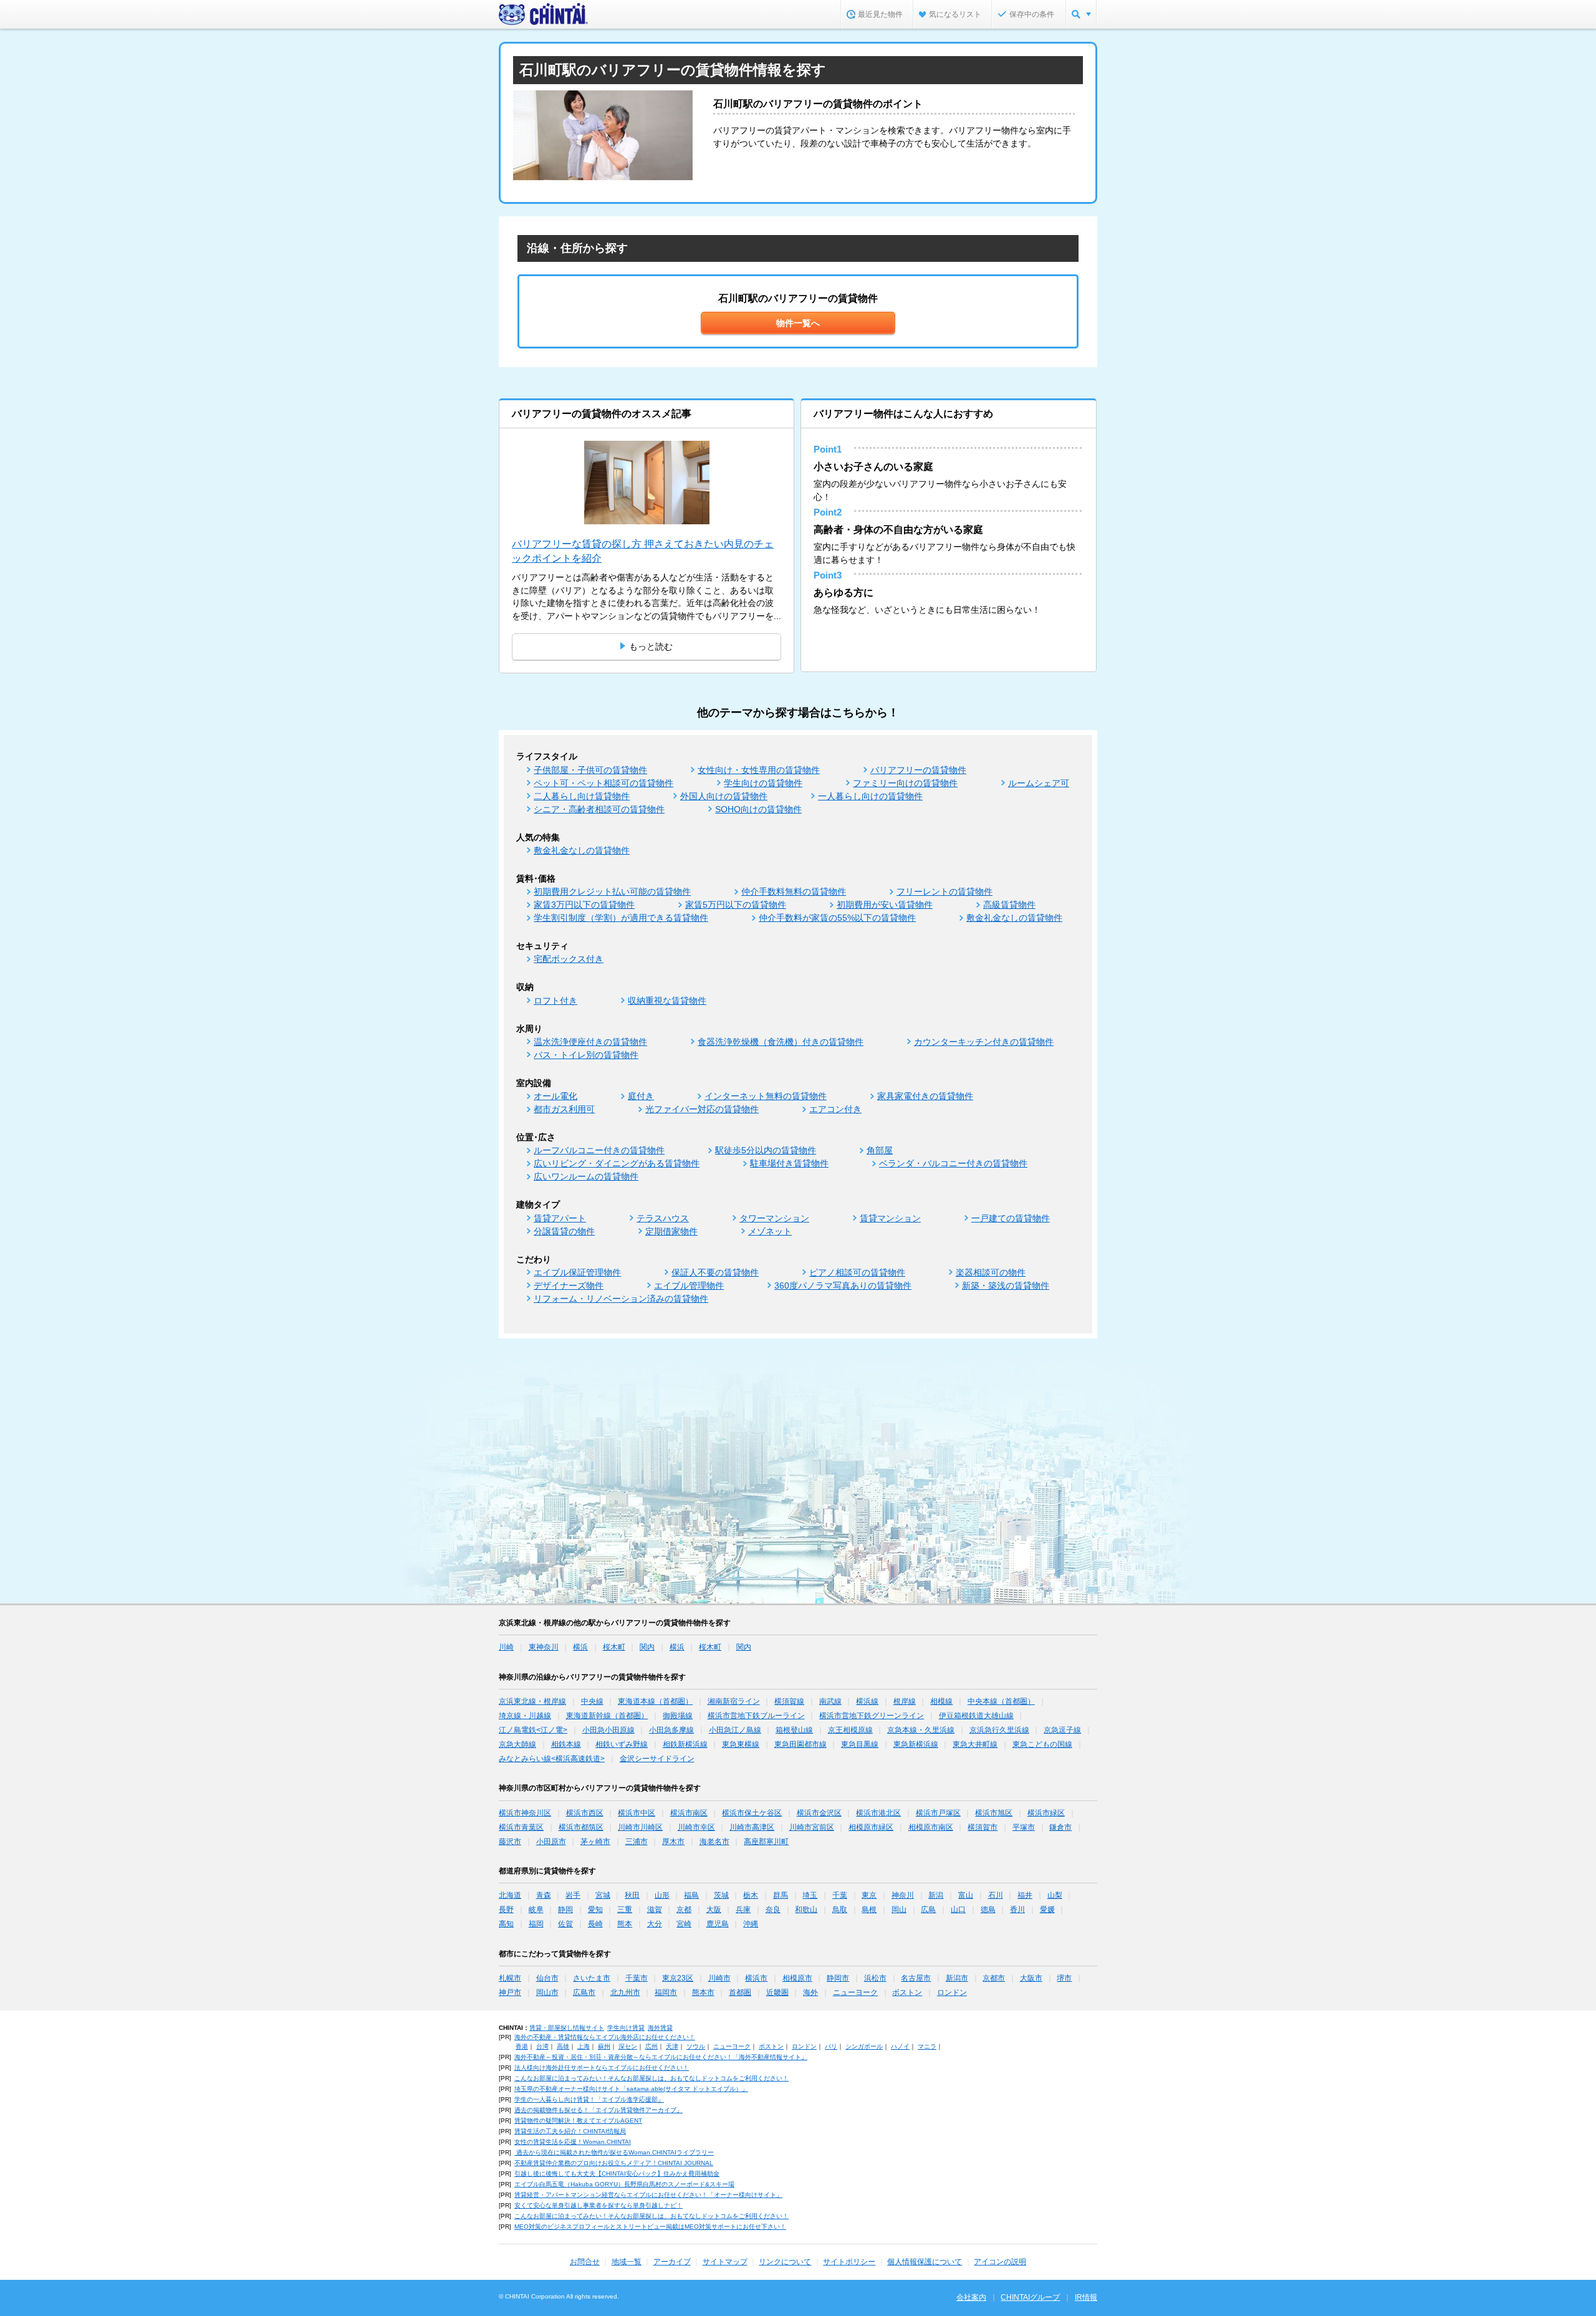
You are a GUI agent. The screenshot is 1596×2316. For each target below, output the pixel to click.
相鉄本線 (566, 1744)
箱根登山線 (794, 1730)
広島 (928, 1910)
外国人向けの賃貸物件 (724, 796)
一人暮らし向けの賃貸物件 (870, 796)
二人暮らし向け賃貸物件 (582, 796)
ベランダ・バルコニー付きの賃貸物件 (953, 1163)
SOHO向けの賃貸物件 (758, 809)
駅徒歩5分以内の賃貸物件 (766, 1150)
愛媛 (1047, 1910)
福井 (1025, 1895)
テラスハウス (663, 1218)
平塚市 (1024, 1827)
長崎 (595, 1924)
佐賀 (565, 1924)
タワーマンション (774, 1218)
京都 (684, 1910)
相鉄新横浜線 (685, 1744)
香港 (522, 2046)
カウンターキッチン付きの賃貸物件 (984, 1042)
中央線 (592, 1701)
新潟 (936, 1895)
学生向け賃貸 (626, 2028)
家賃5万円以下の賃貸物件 (736, 905)
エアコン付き (835, 1109)
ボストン (907, 1992)
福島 (691, 1895)
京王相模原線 (850, 1730)
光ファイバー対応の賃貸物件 (702, 1109)
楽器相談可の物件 (991, 1272)
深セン (628, 2046)
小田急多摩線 (671, 1730)
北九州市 (625, 1992)
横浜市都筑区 (581, 1827)
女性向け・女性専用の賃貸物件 (759, 770)
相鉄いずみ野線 (622, 1744)
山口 (958, 1910)
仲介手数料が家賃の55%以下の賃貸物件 (837, 918)
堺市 (1064, 1978)
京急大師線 (517, 1744)
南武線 (830, 1701)
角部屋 (880, 1150)
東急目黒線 (860, 1744)
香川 (1017, 1910)
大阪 (714, 1910)
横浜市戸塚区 (938, 1813)
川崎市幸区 (696, 1827)
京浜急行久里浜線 (999, 1730)
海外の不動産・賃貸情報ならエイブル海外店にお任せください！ (605, 2037)
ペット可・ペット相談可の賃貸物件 (603, 783)
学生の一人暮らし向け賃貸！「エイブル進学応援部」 (589, 2099)
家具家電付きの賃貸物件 (925, 1096)
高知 (506, 1924)
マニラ (927, 2046)
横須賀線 (789, 1701)
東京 (869, 1895)
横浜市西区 (585, 1813)
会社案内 (971, 2297)
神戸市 (510, 1992)
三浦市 (637, 1842)
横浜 (580, 1647)
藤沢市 (510, 1842)
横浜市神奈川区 (525, 1813)
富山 (966, 1895)
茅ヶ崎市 (595, 1842)
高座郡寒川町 (766, 1842)
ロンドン (952, 1992)
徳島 (988, 1910)
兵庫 (743, 1910)
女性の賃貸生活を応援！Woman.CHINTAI (573, 2142)
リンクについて (785, 2262)
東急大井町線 (975, 1744)
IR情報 (1086, 2297)
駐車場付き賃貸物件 (789, 1163)
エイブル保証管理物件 (577, 1272)
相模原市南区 (931, 1827)
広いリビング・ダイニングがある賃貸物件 (617, 1163)
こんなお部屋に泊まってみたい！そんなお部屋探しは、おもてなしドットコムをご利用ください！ (651, 2078)
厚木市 (673, 1842)
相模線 (941, 1701)
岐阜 (536, 1910)
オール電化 (555, 1096)
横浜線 (867, 1701)
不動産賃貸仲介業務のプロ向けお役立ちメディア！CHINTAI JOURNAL (614, 2163)
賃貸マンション (890, 1218)
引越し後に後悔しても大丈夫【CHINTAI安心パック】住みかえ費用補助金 (617, 2174)
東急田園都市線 (800, 1744)
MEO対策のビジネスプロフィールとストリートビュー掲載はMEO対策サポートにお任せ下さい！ (650, 2227)
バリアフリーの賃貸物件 (918, 770)
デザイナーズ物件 (569, 1285)
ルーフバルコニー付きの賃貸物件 (599, 1150)
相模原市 (797, 1978)
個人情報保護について (925, 2262)
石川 (996, 1895)
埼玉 (810, 1895)
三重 (625, 1910)
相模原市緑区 (871, 1827)
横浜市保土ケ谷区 (752, 1813)
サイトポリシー (849, 2262)
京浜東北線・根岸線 (532, 1701)
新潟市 (957, 1978)
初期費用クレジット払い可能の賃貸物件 (612, 891)
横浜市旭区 (994, 1813)
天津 (672, 2046)
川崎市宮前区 (812, 1827)
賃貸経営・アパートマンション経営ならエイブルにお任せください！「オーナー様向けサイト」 (648, 2195)
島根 (869, 1910)
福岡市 (666, 1992)
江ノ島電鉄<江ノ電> (533, 1730)
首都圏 (740, 1992)
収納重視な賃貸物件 (667, 1001)
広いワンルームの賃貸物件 (586, 1176)
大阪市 (1031, 1978)
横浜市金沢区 (819, 1813)
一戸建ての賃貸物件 (1011, 1218)
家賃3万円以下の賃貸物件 (584, 905)
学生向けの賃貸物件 (763, 783)
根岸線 (905, 1701)
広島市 (584, 1992)
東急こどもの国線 (1042, 1744)
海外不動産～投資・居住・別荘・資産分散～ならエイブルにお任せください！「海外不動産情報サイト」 (661, 2057)
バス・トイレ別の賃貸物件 (586, 1055)
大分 (655, 1924)
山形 (662, 1895)
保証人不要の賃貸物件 (715, 1272)
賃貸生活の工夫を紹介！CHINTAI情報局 (570, 2131)
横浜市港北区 (878, 1813)
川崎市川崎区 (640, 1827)
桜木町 (614, 1647)
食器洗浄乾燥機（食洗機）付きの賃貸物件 (781, 1042)
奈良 (773, 1910)
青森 (544, 1895)
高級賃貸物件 (1009, 905)
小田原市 (551, 1842)
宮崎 (684, 1924)
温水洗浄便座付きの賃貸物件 (590, 1042)
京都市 (994, 1978)
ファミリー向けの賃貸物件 (905, 783)
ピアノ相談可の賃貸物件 (857, 1272)
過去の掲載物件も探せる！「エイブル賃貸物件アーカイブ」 (598, 2110)
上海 (584, 2046)
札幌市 (510, 1978)
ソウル (696, 2046)
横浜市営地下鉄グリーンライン (872, 1716)
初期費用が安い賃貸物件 (885, 905)
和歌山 (806, 1910)
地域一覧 (627, 2262)
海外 (810, 1992)
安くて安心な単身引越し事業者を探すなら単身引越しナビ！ (598, 2205)
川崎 (506, 1647)
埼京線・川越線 (525, 1716)
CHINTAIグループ (1030, 2297)
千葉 (840, 1895)
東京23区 (678, 1978)
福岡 (536, 1924)
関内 (647, 1647)
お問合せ (585, 2262)
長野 (506, 1910)
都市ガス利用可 (564, 1109)
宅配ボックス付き (569, 959)
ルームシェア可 (1039, 783)
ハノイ (900, 2046)
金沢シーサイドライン (657, 1759)
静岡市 (838, 1978)
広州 (651, 2046)
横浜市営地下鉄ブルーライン (756, 1716)
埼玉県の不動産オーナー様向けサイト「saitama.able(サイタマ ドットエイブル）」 (631, 2089)
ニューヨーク (855, 1992)
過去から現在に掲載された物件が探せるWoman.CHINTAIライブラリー (614, 2152)
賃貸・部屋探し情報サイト (567, 2028)
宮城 (603, 1895)
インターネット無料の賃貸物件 (766, 1096)
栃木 (751, 1895)
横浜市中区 (637, 1813)
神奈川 (903, 1895)
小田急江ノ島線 (735, 1730)
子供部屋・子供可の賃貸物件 (590, 770)
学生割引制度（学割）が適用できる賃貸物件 (621, 918)
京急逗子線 (1062, 1730)
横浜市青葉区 (521, 1827)
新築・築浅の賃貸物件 (1006, 1285)
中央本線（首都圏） (1001, 1701)
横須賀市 (983, 1827)
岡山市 (547, 1992)
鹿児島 (718, 1924)
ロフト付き (555, 1001)
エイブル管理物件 (689, 1285)
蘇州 (604, 2046)
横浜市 (756, 1978)
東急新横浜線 (916, 1744)
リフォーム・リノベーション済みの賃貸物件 (621, 1299)
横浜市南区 (689, 1813)
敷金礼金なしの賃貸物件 (582, 850)
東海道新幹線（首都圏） (607, 1716)
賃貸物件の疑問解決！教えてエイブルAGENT (578, 2121)
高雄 (563, 2046)
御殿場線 (678, 1716)
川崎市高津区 (752, 1827)
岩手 (573, 1895)
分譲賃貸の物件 (564, 1231)
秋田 (632, 1895)
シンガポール (864, 2046)
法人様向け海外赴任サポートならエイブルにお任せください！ (602, 2068)
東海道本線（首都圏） (655, 1701)
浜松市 (875, 1978)
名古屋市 (916, 1978)
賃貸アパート (560, 1218)
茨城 (721, 1895)
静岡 (565, 1910)
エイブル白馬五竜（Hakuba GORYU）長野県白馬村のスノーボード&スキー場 (624, 2184)
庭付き (641, 1096)
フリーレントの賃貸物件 (945, 891)
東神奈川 (544, 1647)
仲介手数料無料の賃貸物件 (794, 891)
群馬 (781, 1895)
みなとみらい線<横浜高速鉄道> (552, 1759)
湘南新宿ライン (734, 1701)
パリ (831, 2046)
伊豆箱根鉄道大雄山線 (976, 1716)
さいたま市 (592, 1978)
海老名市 (714, 1842)
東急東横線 (741, 1744)
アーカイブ (672, 2262)
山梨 (1055, 1895)
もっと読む (651, 646)
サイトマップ (725, 2262)
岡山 (899, 1910)
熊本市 (703, 1992)
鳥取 (840, 1910)
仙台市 (547, 1978)
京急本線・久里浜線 (921, 1730)
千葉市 (637, 1978)
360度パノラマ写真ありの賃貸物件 (843, 1285)
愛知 (595, 1910)
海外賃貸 (660, 2028)
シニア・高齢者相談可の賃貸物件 (599, 809)
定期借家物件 (671, 1231)
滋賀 (655, 1910)
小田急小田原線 (608, 1730)
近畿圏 (777, 1992)
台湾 (542, 2046)
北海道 (510, 1895)
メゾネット (770, 1231)
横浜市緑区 (1046, 1813)
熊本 (625, 1924)
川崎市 (719, 1978)
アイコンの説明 (1000, 2262)
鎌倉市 (1060, 1827)
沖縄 (751, 1924)
